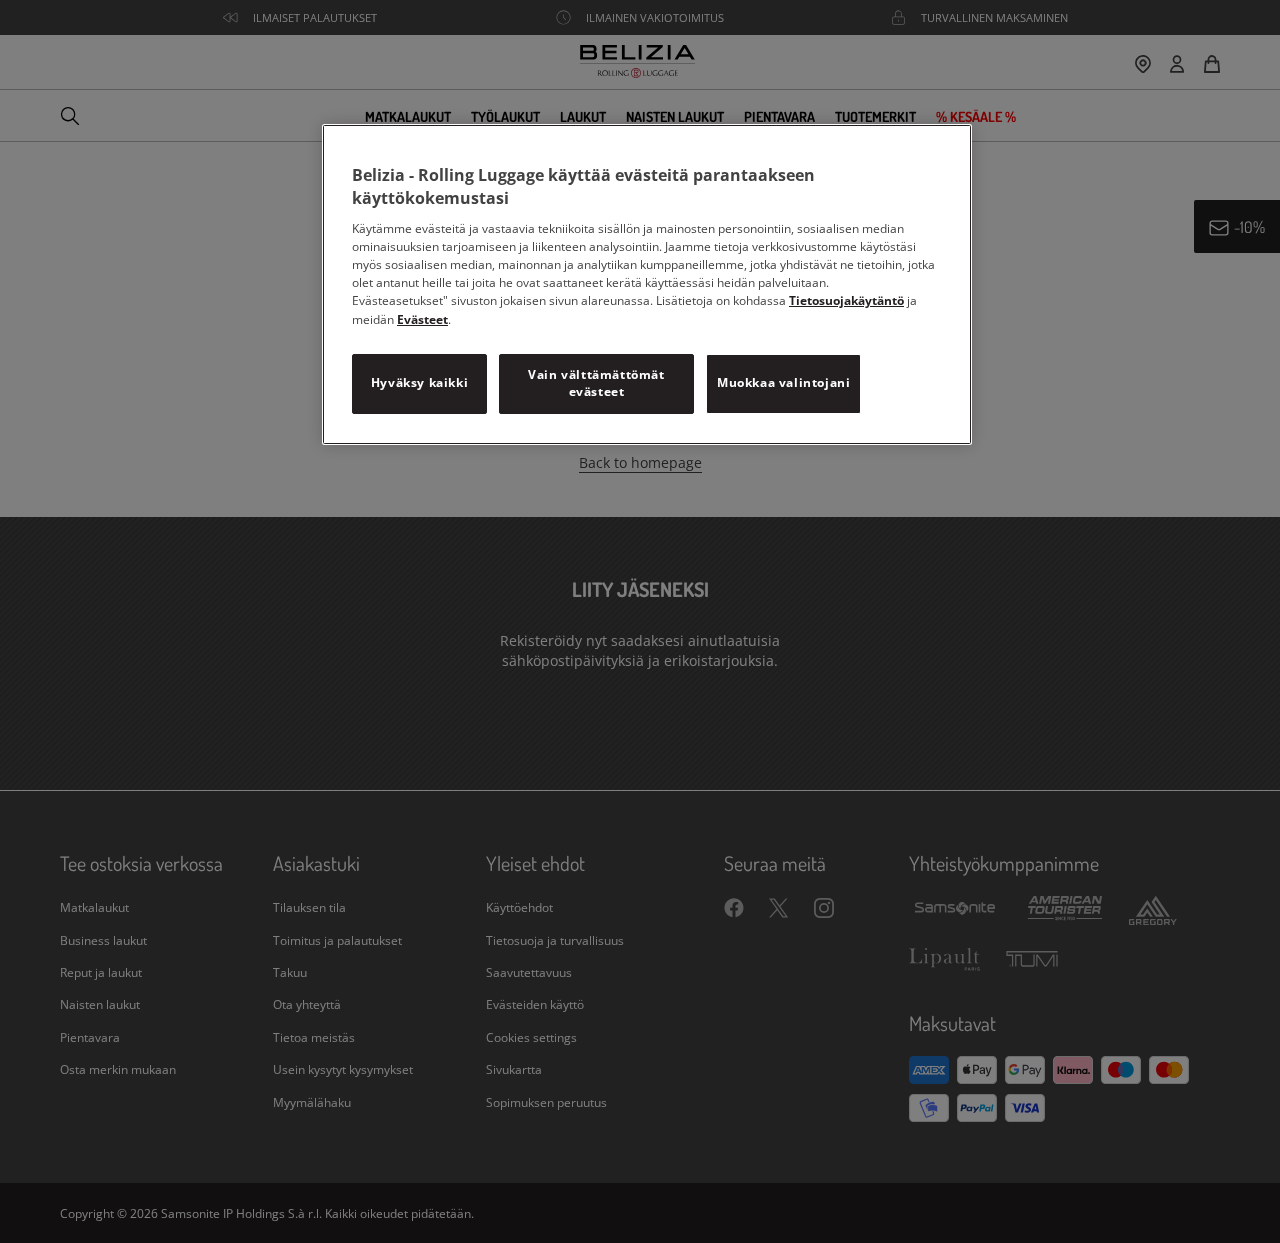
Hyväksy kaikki (419, 382)
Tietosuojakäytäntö (846, 300)
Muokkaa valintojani (783, 382)
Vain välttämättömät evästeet (596, 383)
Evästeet (422, 319)
